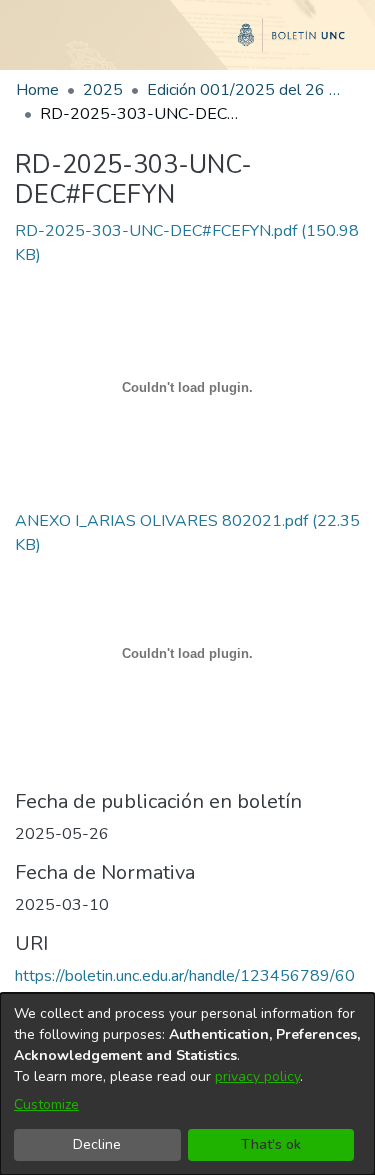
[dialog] (187, 1084)
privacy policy (257, 1076)
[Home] (187, 43)
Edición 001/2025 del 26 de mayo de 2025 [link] (247, 90)
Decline (97, 1144)
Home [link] (37, 90)
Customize (46, 1104)
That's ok (271, 1144)
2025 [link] (103, 90)
